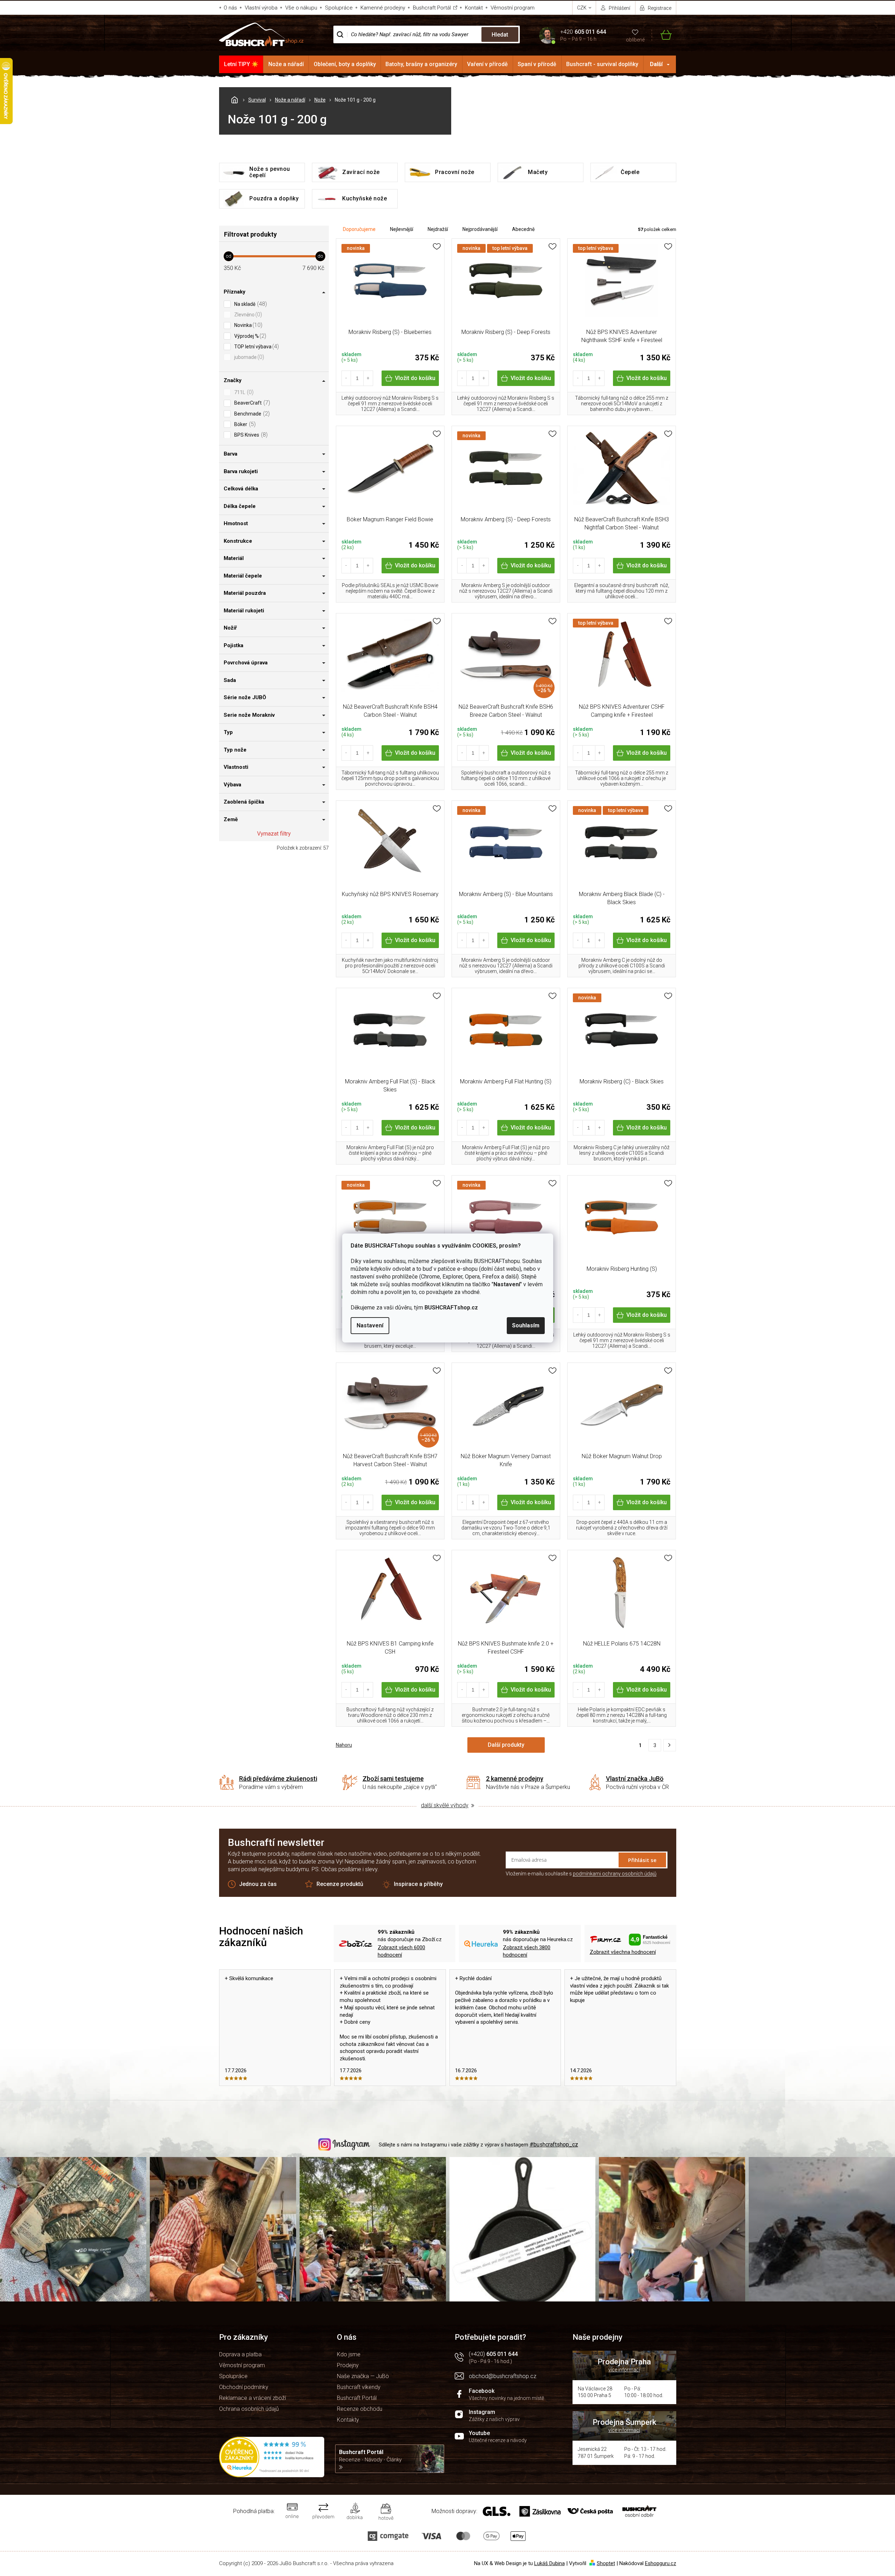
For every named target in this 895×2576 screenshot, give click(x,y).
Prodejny (348, 2365)
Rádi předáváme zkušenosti (278, 1779)
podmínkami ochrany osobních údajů (615, 1874)
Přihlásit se (642, 1860)
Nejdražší (438, 229)
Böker (244, 424)
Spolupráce (339, 8)
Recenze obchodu (360, 2409)
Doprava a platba (240, 2354)
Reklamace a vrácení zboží (252, 2398)
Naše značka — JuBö (363, 2376)
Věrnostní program (513, 8)
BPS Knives (250, 435)
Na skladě (250, 304)
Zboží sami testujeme (393, 1779)
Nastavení (370, 1325)
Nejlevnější (402, 229)
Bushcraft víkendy (359, 2387)
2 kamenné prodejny (515, 1779)
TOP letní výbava (256, 346)
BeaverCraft (251, 403)
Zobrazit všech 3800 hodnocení (527, 1951)
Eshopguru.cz (661, 2563)
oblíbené (635, 40)
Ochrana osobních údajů (249, 2409)
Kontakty (348, 2420)
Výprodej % (249, 336)
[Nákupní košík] (662, 35)
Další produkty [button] (506, 1745)
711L (243, 392)
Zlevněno (247, 314)
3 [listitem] (655, 1745)
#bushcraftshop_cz (554, 2144)
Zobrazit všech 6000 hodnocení (401, 1951)
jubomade (248, 357)
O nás (230, 8)
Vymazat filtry (274, 834)
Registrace (660, 8)
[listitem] (670, 1745)
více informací (624, 2370)
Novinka (247, 325)
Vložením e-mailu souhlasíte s (581, 1874)
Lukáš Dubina (549, 2563)
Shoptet (606, 2563)
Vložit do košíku (415, 378)
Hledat (500, 35)
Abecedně (523, 229)
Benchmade (251, 414)
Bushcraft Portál (432, 8)
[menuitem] (241, 64)
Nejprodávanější (480, 229)
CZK (582, 8)
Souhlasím (526, 1325)
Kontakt (474, 8)
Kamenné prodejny (383, 8)
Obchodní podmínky (244, 2387)
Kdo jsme (349, 2354)
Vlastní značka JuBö (635, 1779)
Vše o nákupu (301, 8)
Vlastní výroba (261, 8)
